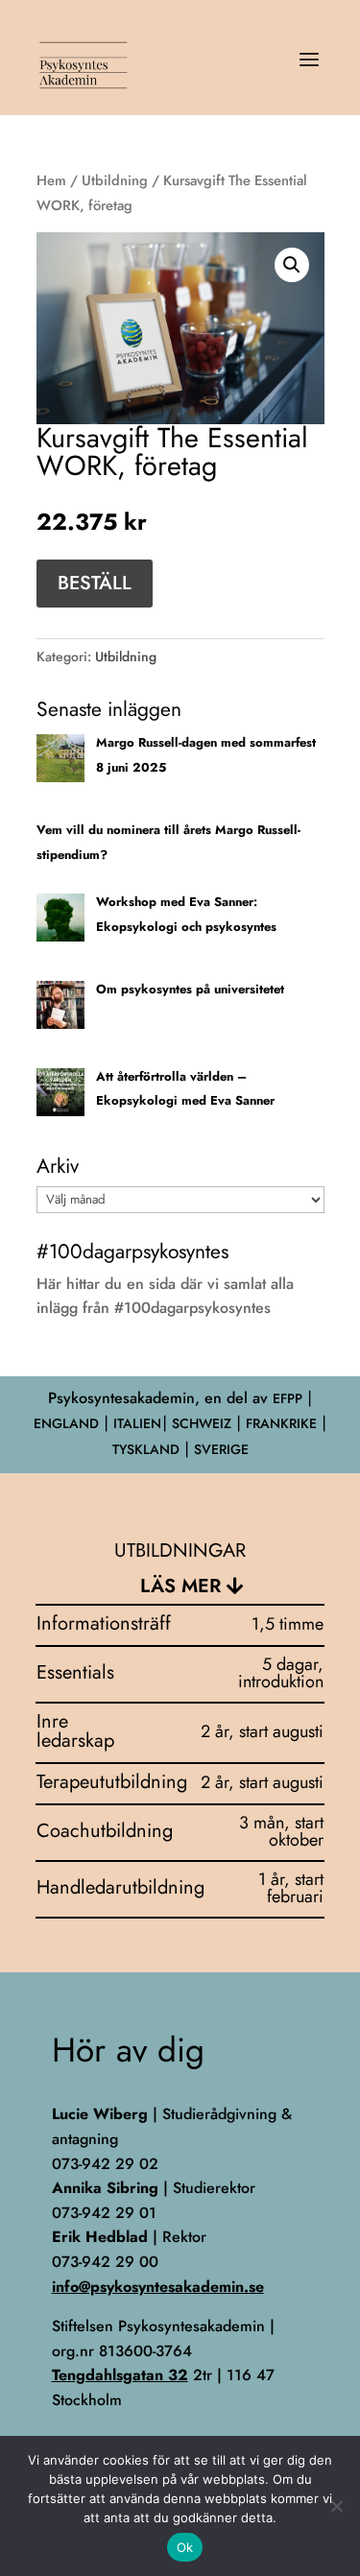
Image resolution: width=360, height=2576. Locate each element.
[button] (292, 265)
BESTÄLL (95, 583)
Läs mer (180, 1586)
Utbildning (115, 180)
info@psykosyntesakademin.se (158, 2287)
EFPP (288, 1398)
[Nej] (336, 2506)
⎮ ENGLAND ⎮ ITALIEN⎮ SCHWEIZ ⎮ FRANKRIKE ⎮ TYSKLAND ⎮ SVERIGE (180, 1424)
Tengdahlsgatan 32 (120, 2375)
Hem (51, 180)
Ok (185, 2547)
